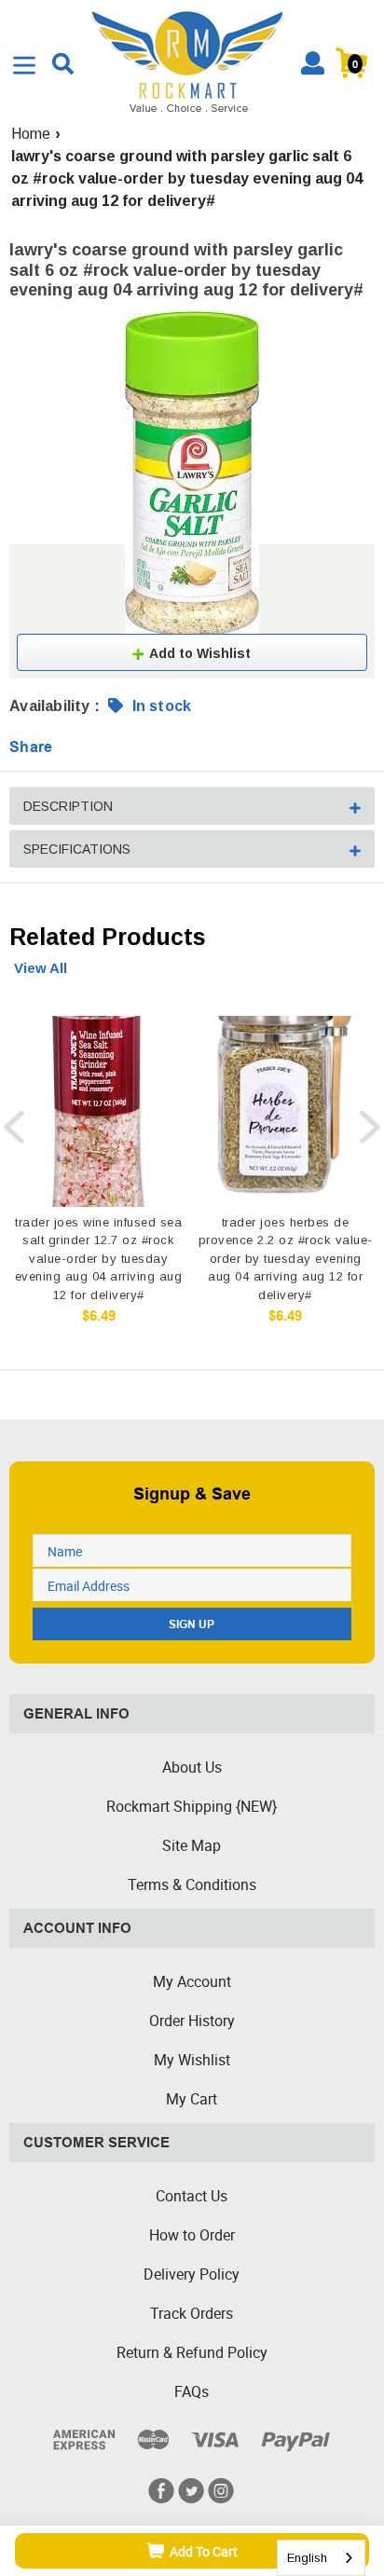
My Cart (192, 2099)
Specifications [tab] (77, 849)
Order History (192, 2021)
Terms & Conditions (192, 1884)
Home (31, 134)
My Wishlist (192, 2060)
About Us (192, 1767)
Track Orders (192, 2313)
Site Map (192, 1845)
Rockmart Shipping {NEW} (192, 1806)
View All (41, 968)
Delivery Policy (192, 2274)
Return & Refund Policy (192, 2352)
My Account (192, 1981)
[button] (192, 652)
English (307, 2558)
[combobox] (321, 2558)
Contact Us (192, 2196)
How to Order (192, 2235)
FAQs (192, 2391)
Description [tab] (68, 806)
